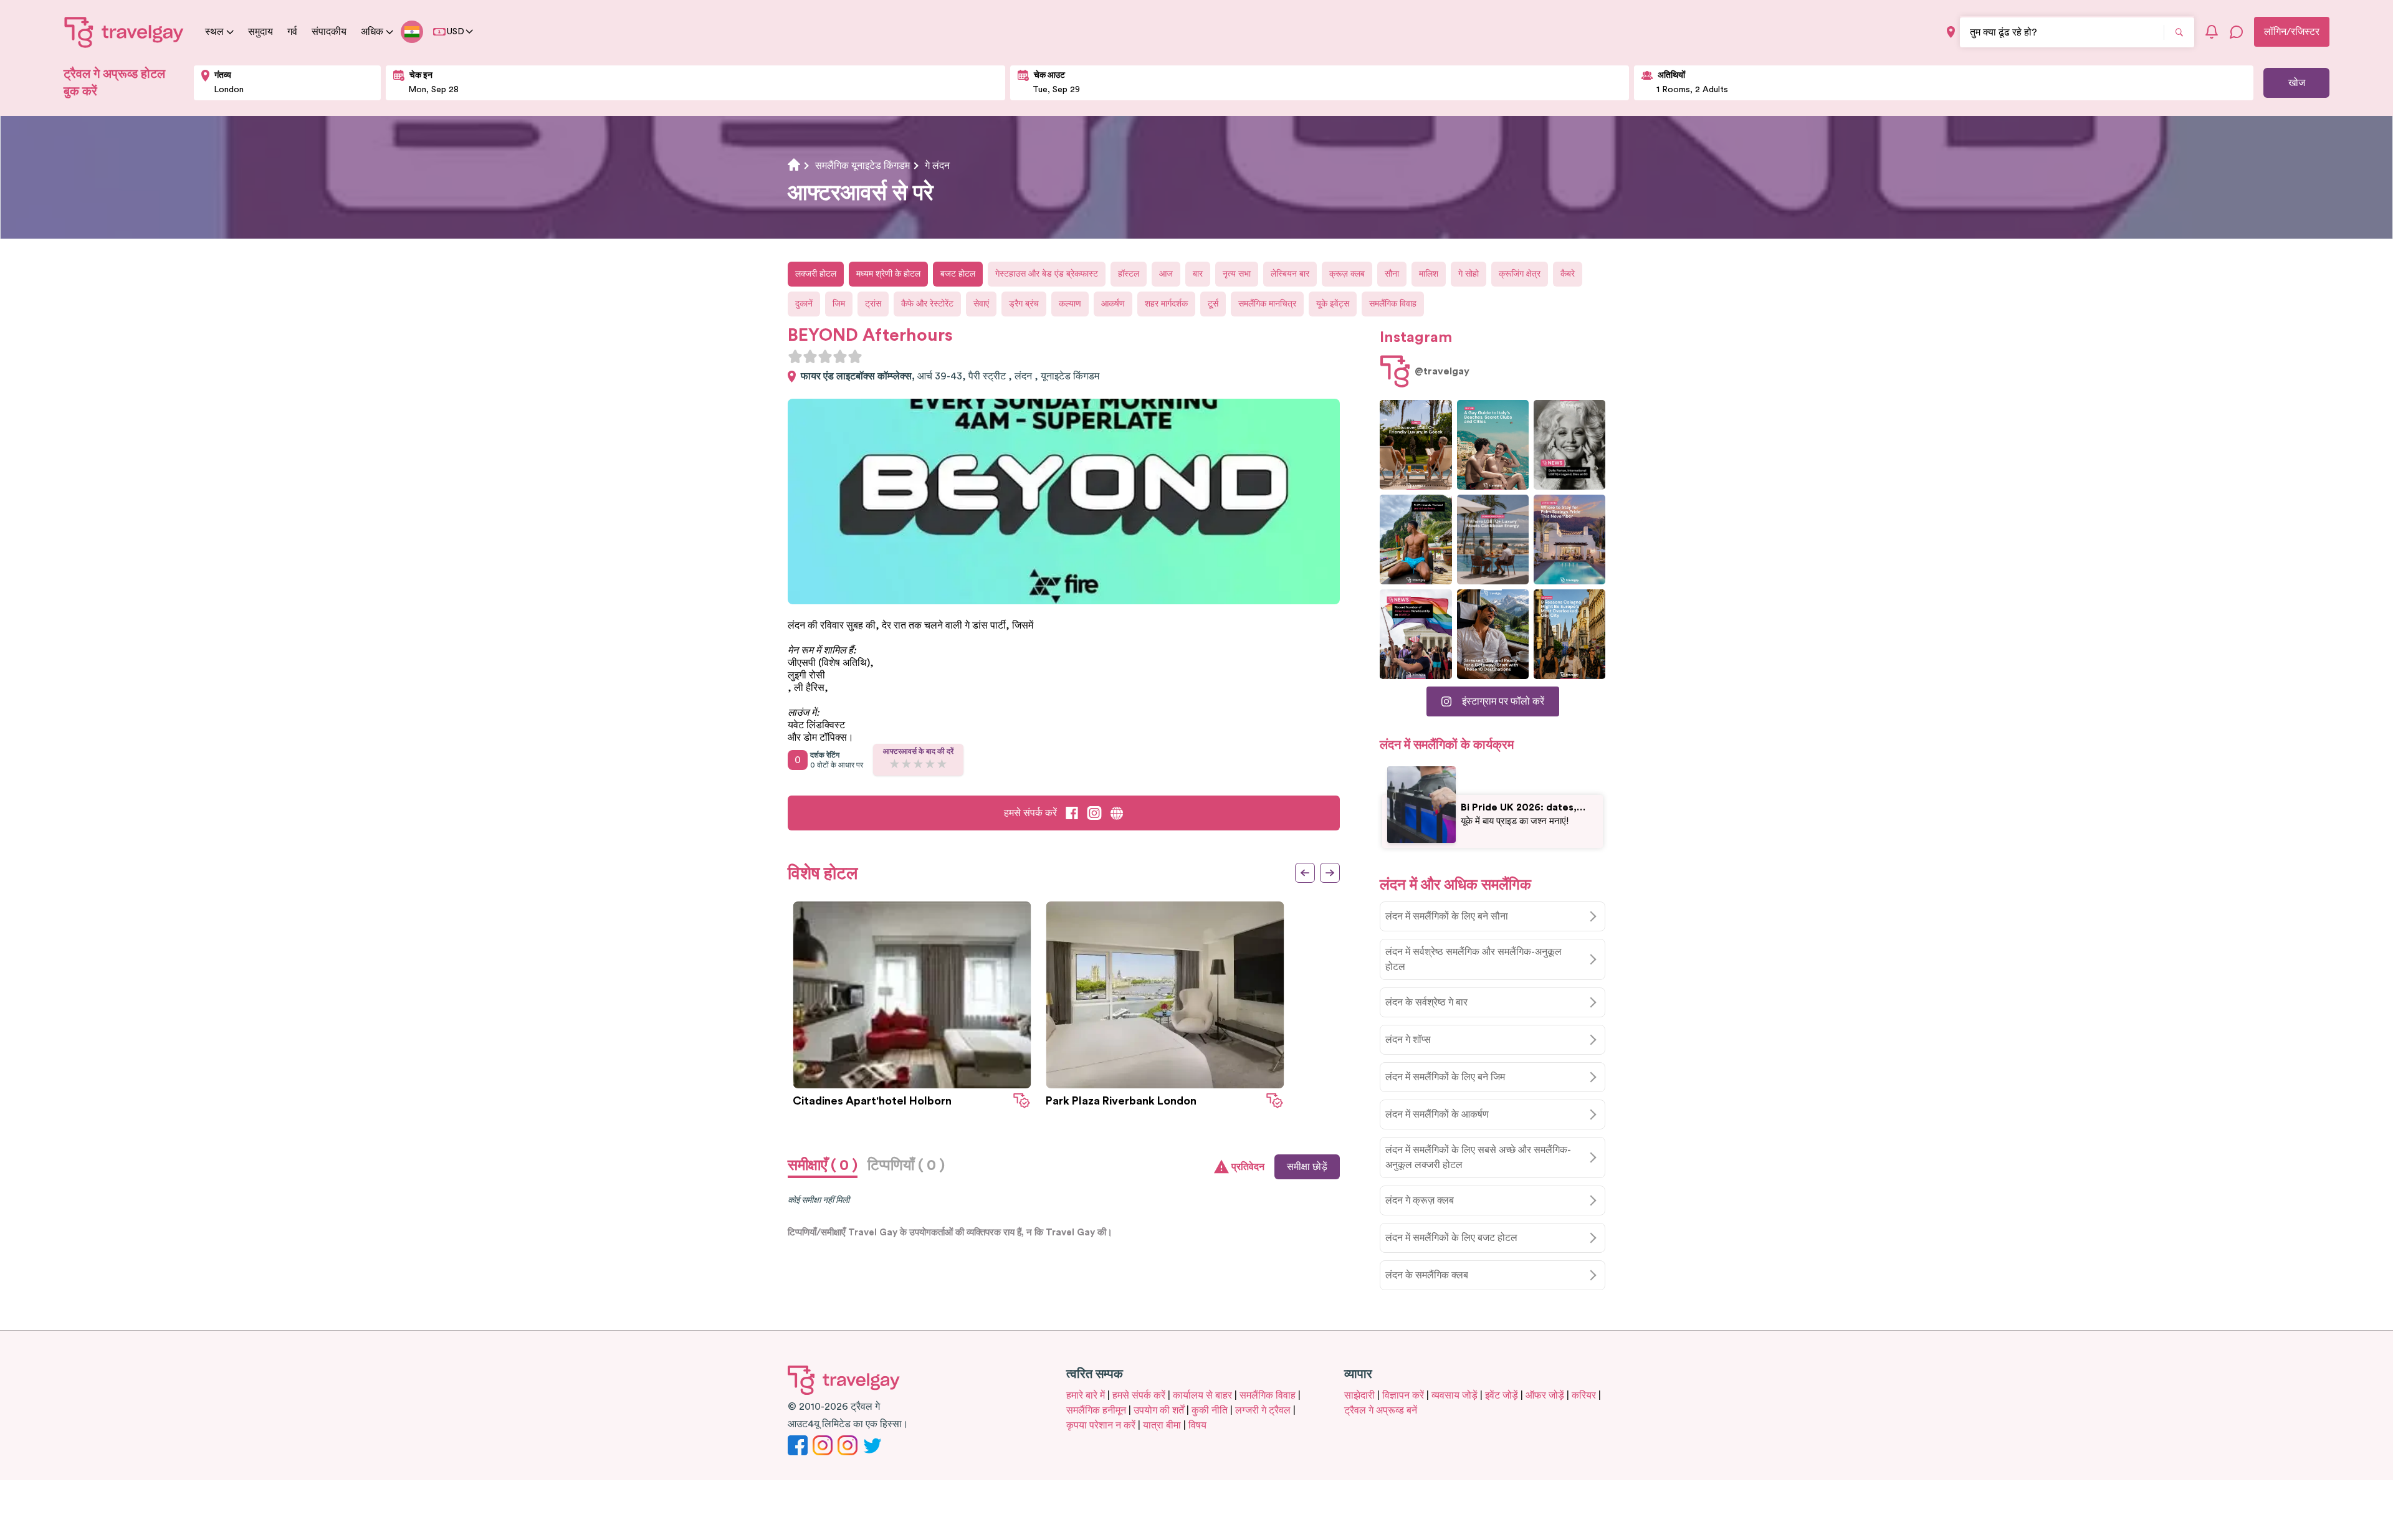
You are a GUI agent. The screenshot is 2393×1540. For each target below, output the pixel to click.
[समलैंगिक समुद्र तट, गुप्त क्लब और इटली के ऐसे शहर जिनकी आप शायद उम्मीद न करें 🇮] (1493, 445)
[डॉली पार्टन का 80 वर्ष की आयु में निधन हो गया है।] (1569, 445)
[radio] (795, 356)
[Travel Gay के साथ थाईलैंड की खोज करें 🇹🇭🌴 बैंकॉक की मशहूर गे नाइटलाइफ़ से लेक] (1416, 539)
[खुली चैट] (2237, 32)
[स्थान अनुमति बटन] (1951, 32)
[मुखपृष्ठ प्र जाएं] (124, 32)
